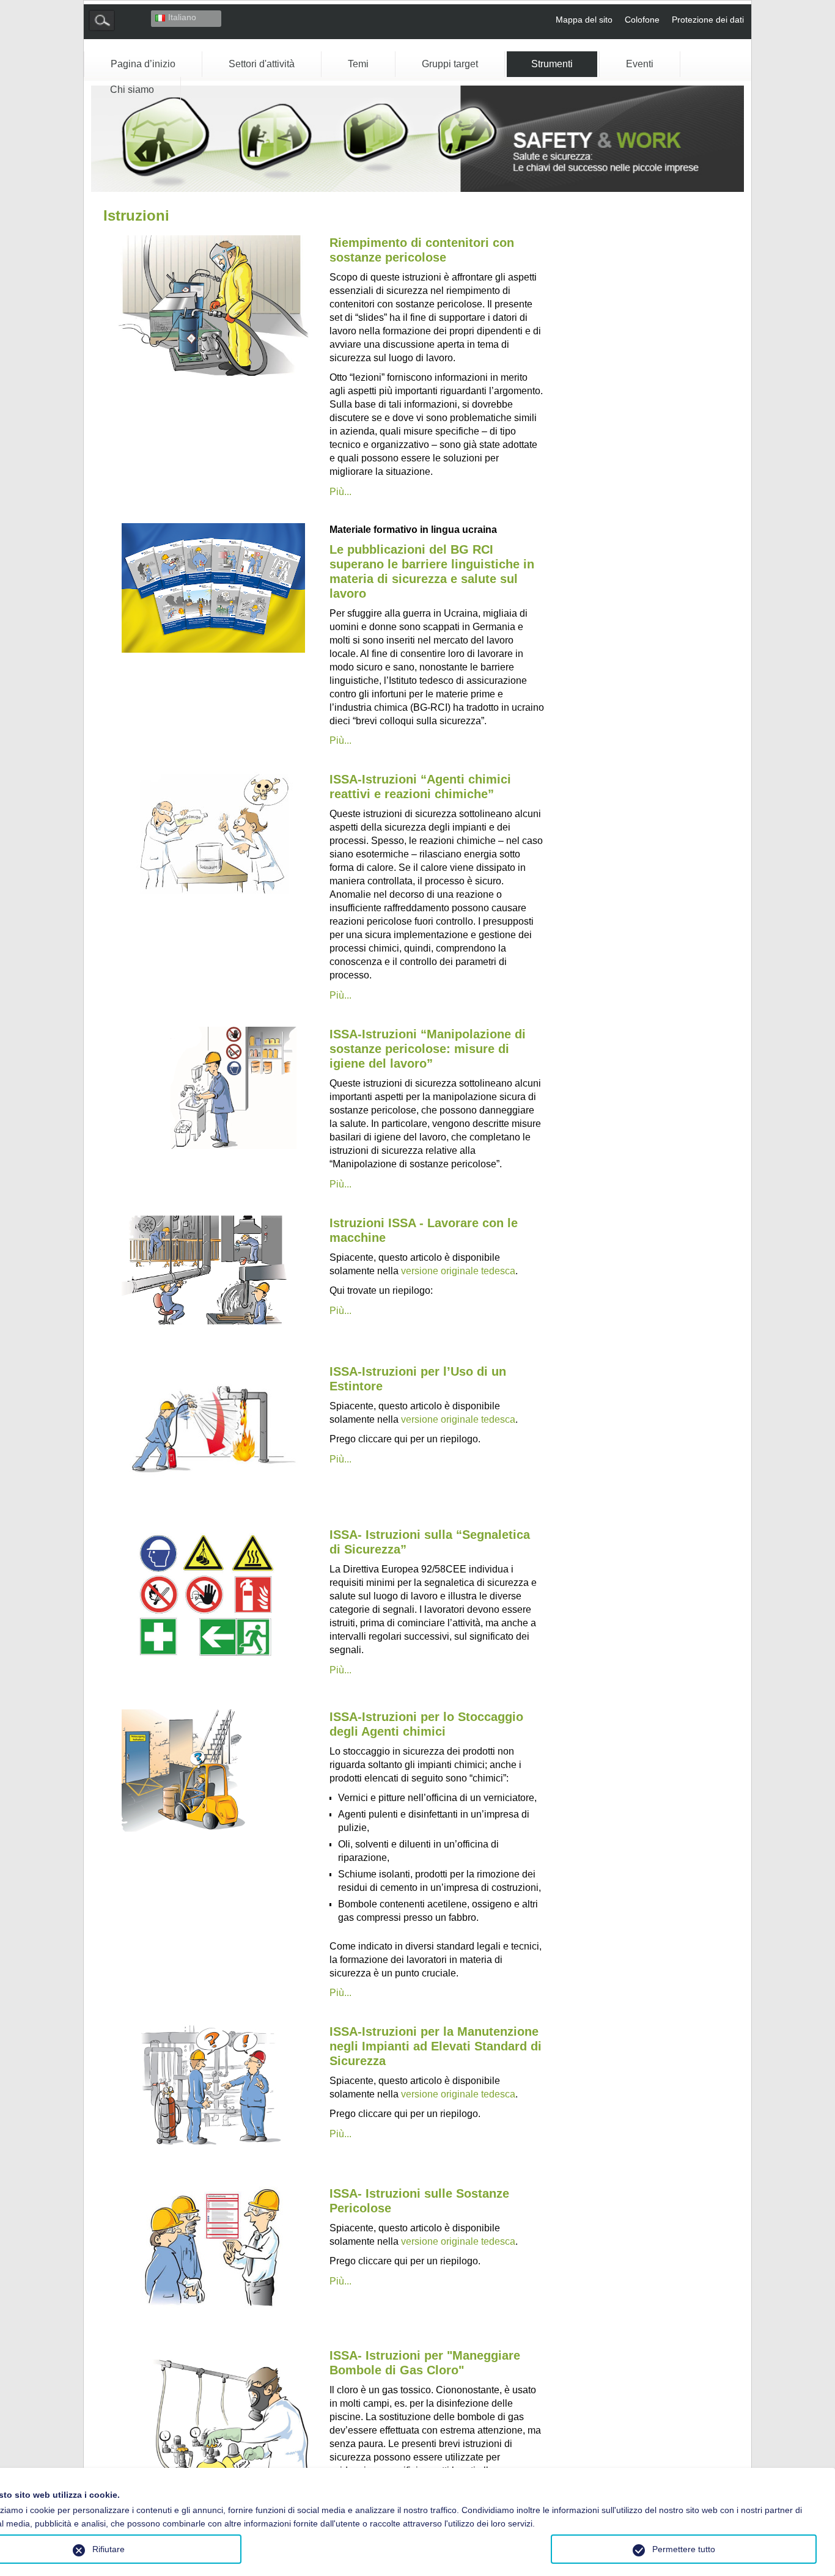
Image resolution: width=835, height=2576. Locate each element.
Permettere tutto (684, 2549)
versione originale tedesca (458, 1271)
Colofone (642, 20)
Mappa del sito (584, 20)
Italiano (182, 17)
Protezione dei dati (708, 20)
